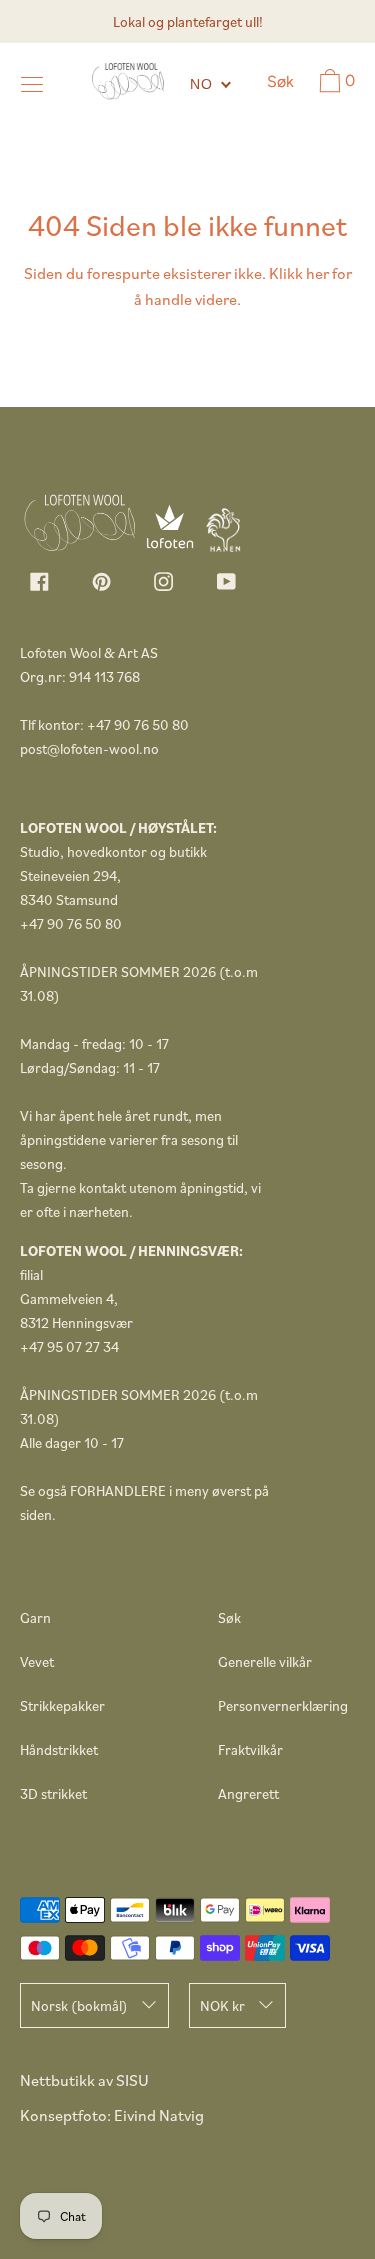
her (317, 273)
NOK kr (222, 2005)
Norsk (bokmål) (79, 2005)
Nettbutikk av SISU (84, 2080)
